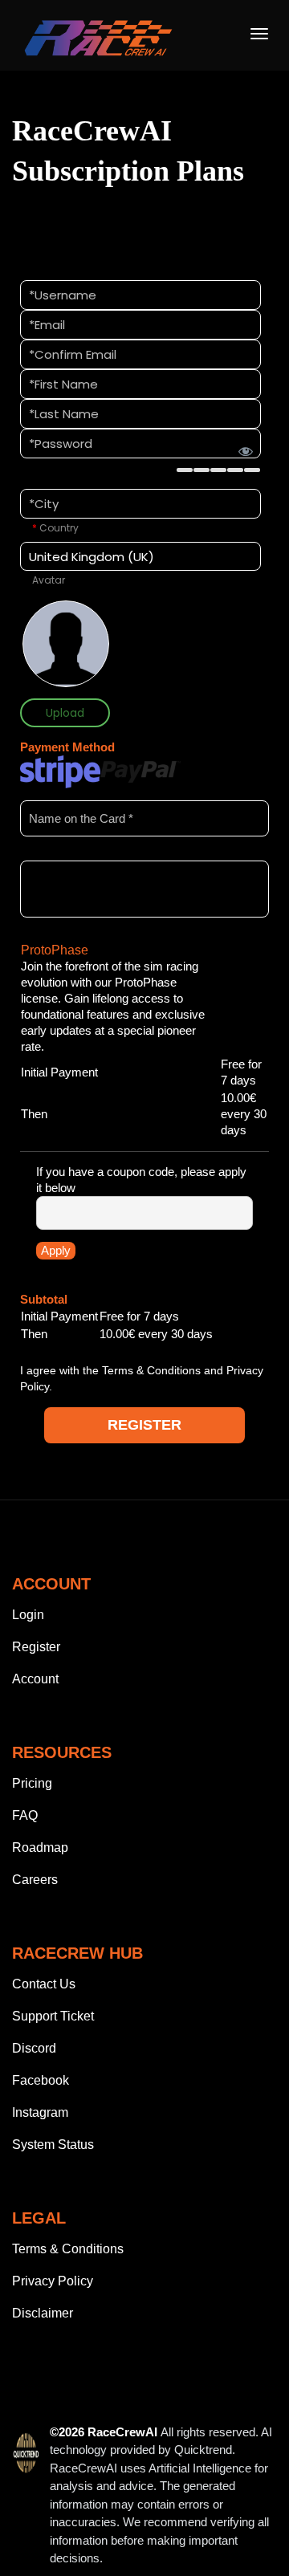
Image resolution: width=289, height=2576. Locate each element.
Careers (35, 1880)
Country (55, 528)
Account (35, 1679)
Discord (34, 2048)
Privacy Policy (53, 2281)
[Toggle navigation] (259, 34)
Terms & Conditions (151, 1370)
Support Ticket (53, 2016)
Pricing (32, 1783)
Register (36, 1647)
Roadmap (40, 1848)
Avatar (49, 580)
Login (28, 1615)
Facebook (41, 2080)
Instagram (40, 2112)
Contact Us (44, 1984)
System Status (53, 2145)
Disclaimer (43, 2313)
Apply (56, 1250)
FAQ (25, 1815)
